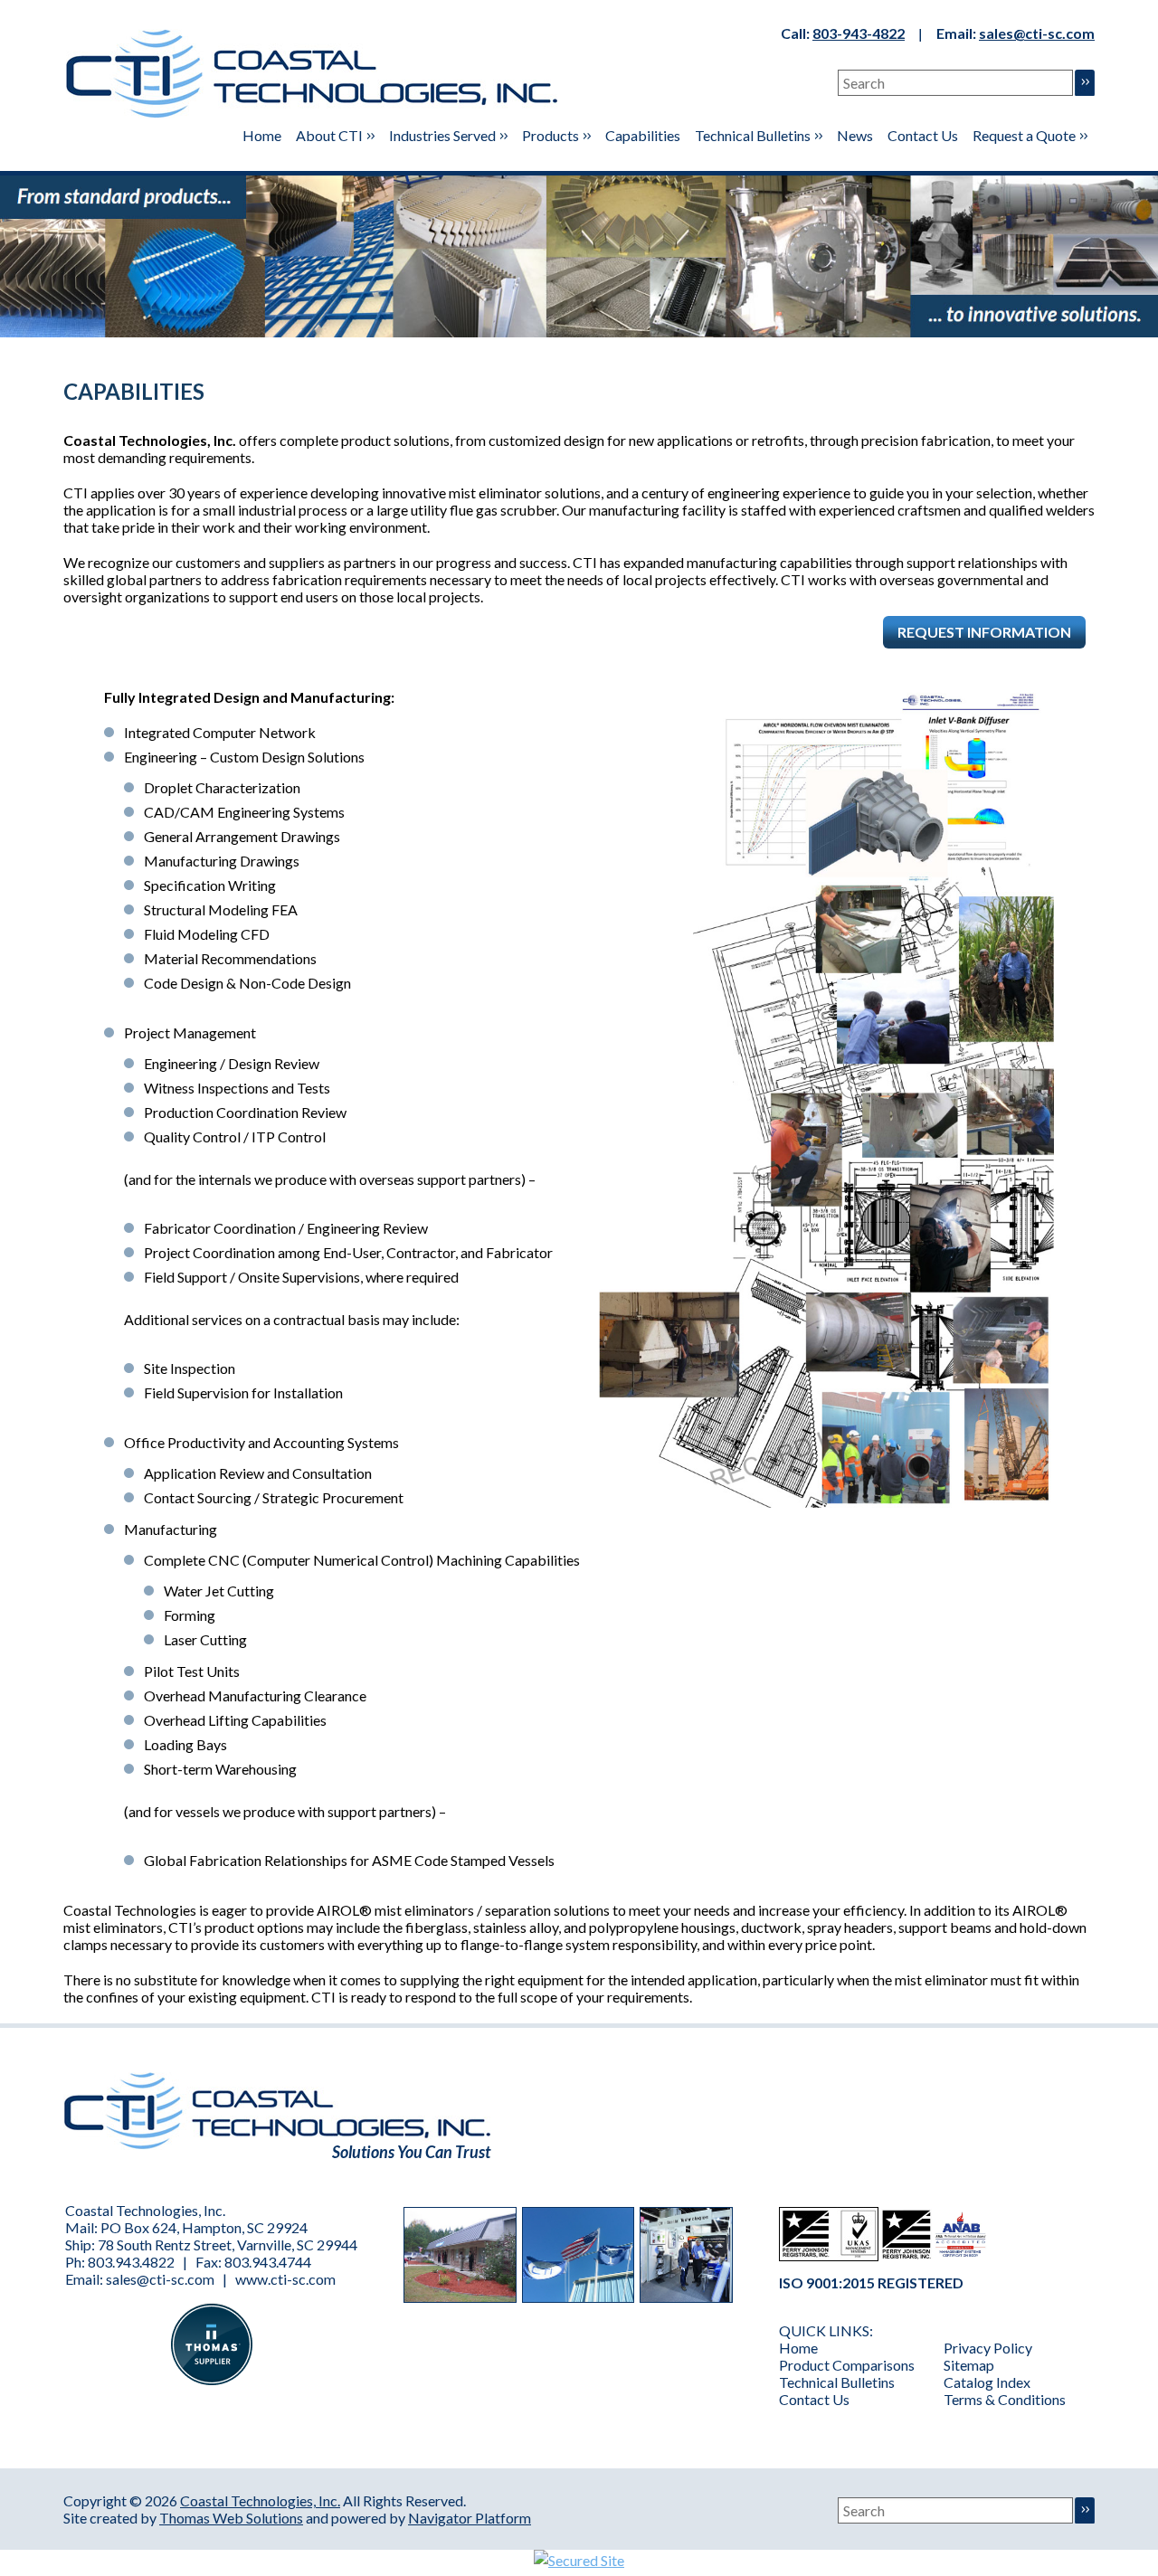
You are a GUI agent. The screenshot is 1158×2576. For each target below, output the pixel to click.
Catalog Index (987, 2382)
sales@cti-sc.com (1037, 33)
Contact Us (814, 2399)
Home (798, 2348)
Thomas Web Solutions (231, 2518)
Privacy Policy (988, 2348)
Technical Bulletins (837, 2382)
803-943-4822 (859, 33)
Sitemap (969, 2365)
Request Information (984, 632)
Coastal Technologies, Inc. (260, 2500)
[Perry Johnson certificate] (829, 2255)
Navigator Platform (470, 2518)
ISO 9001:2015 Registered (871, 2282)
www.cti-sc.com (285, 2279)
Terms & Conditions (1005, 2399)
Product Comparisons (847, 2365)
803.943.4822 (131, 2262)
